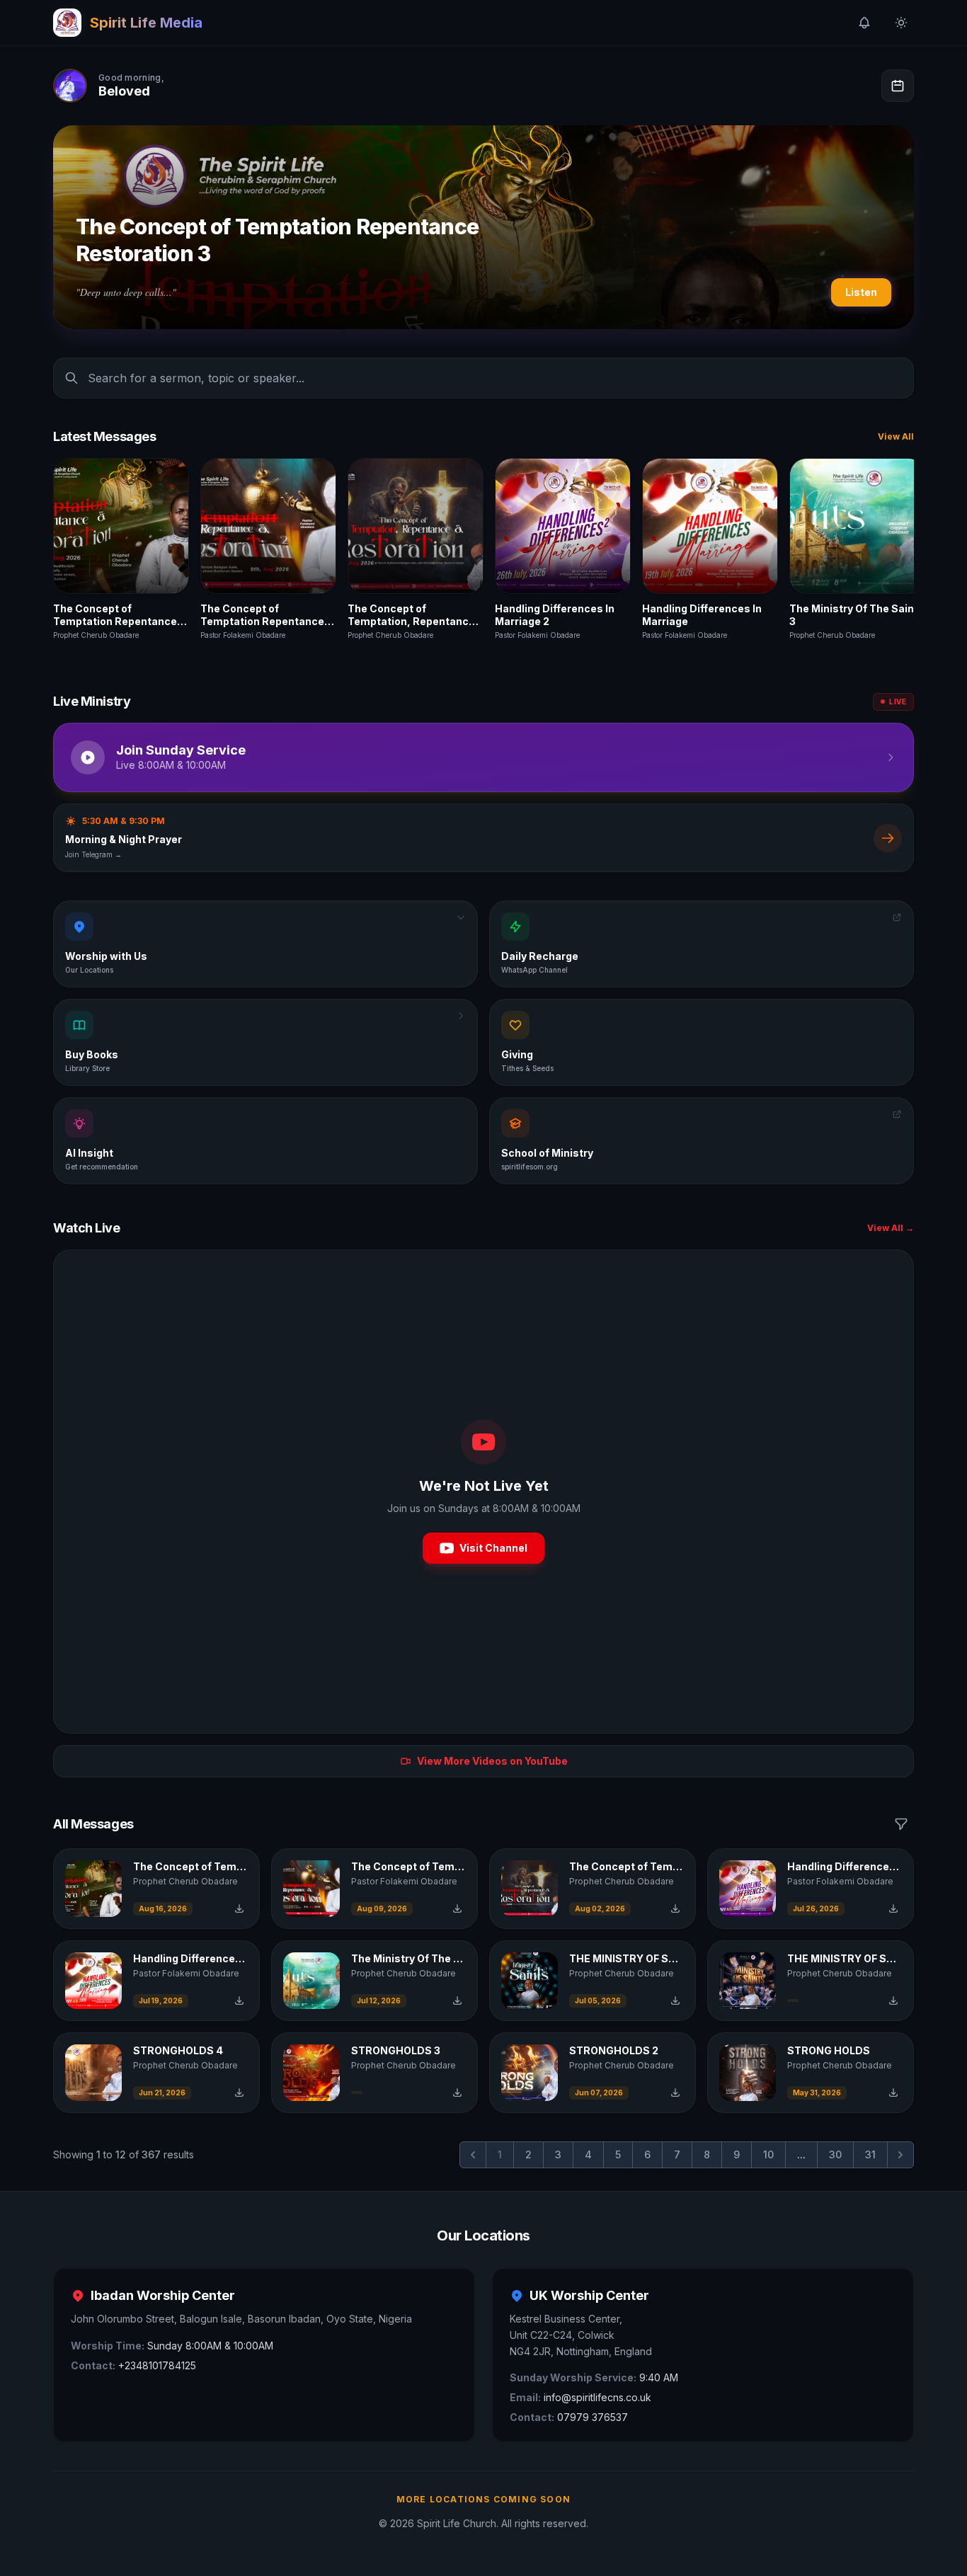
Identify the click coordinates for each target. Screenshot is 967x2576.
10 (768, 2154)
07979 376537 (593, 2417)
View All (896, 436)
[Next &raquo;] (900, 2155)
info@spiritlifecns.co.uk (597, 2397)
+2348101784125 (157, 2365)
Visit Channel (493, 1548)
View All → (891, 1228)
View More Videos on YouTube (492, 1761)
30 (835, 2154)
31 (870, 2154)
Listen (861, 292)
